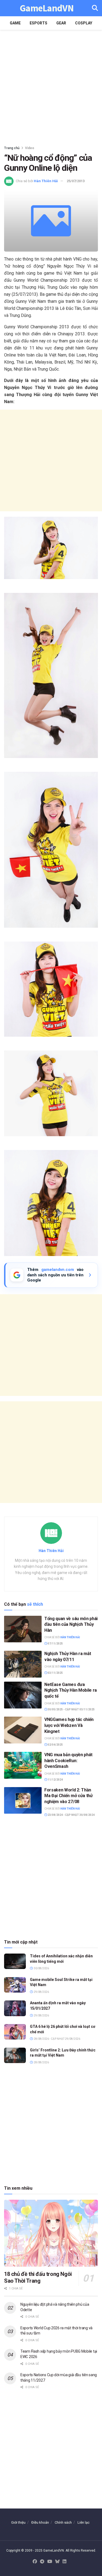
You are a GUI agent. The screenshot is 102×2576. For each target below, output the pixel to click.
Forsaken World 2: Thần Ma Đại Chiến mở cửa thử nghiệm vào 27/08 (69, 1796)
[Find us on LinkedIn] (64, 2562)
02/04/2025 (55, 1745)
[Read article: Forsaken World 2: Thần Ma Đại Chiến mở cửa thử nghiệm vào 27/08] (23, 1801)
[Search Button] (95, 8)
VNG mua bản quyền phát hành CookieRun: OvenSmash (68, 1761)
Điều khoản (40, 2522)
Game (15, 23)
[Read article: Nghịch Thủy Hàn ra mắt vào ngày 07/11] (23, 1664)
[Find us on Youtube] (50, 2562)
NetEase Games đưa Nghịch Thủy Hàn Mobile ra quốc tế (71, 1690)
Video (30, 148)
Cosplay (84, 23)
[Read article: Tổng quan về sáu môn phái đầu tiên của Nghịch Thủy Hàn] (23, 1629)
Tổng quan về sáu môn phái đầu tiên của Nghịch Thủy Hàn (71, 1624)
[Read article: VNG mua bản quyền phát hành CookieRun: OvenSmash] (23, 1765)
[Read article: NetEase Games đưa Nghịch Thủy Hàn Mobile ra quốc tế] (23, 1695)
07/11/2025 (55, 1644)
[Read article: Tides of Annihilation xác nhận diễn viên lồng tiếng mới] (15, 1961)
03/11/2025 (55, 1673)
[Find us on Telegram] (42, 2562)
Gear (61, 23)
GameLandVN (47, 8)
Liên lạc (84, 2522)
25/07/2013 (76, 181)
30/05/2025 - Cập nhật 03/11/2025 (71, 1709)
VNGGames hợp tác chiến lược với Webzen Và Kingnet (69, 1725)
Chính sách (63, 2522)
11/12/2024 (55, 1780)
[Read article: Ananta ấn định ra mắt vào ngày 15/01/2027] (15, 2008)
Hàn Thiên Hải (46, 181)
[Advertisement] (51, 86)
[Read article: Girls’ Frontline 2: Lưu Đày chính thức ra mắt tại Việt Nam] (15, 2055)
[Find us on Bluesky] (57, 2562)
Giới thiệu (18, 2522)
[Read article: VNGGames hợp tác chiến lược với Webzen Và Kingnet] (23, 1730)
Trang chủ (12, 148)
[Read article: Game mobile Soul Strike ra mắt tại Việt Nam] (15, 1985)
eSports (38, 23)
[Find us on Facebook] (35, 2562)
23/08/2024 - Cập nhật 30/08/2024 (71, 1815)
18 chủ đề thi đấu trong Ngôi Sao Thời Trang (38, 2277)
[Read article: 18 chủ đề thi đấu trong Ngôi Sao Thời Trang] (51, 2233)
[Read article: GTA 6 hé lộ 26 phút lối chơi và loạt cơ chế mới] (15, 2032)
